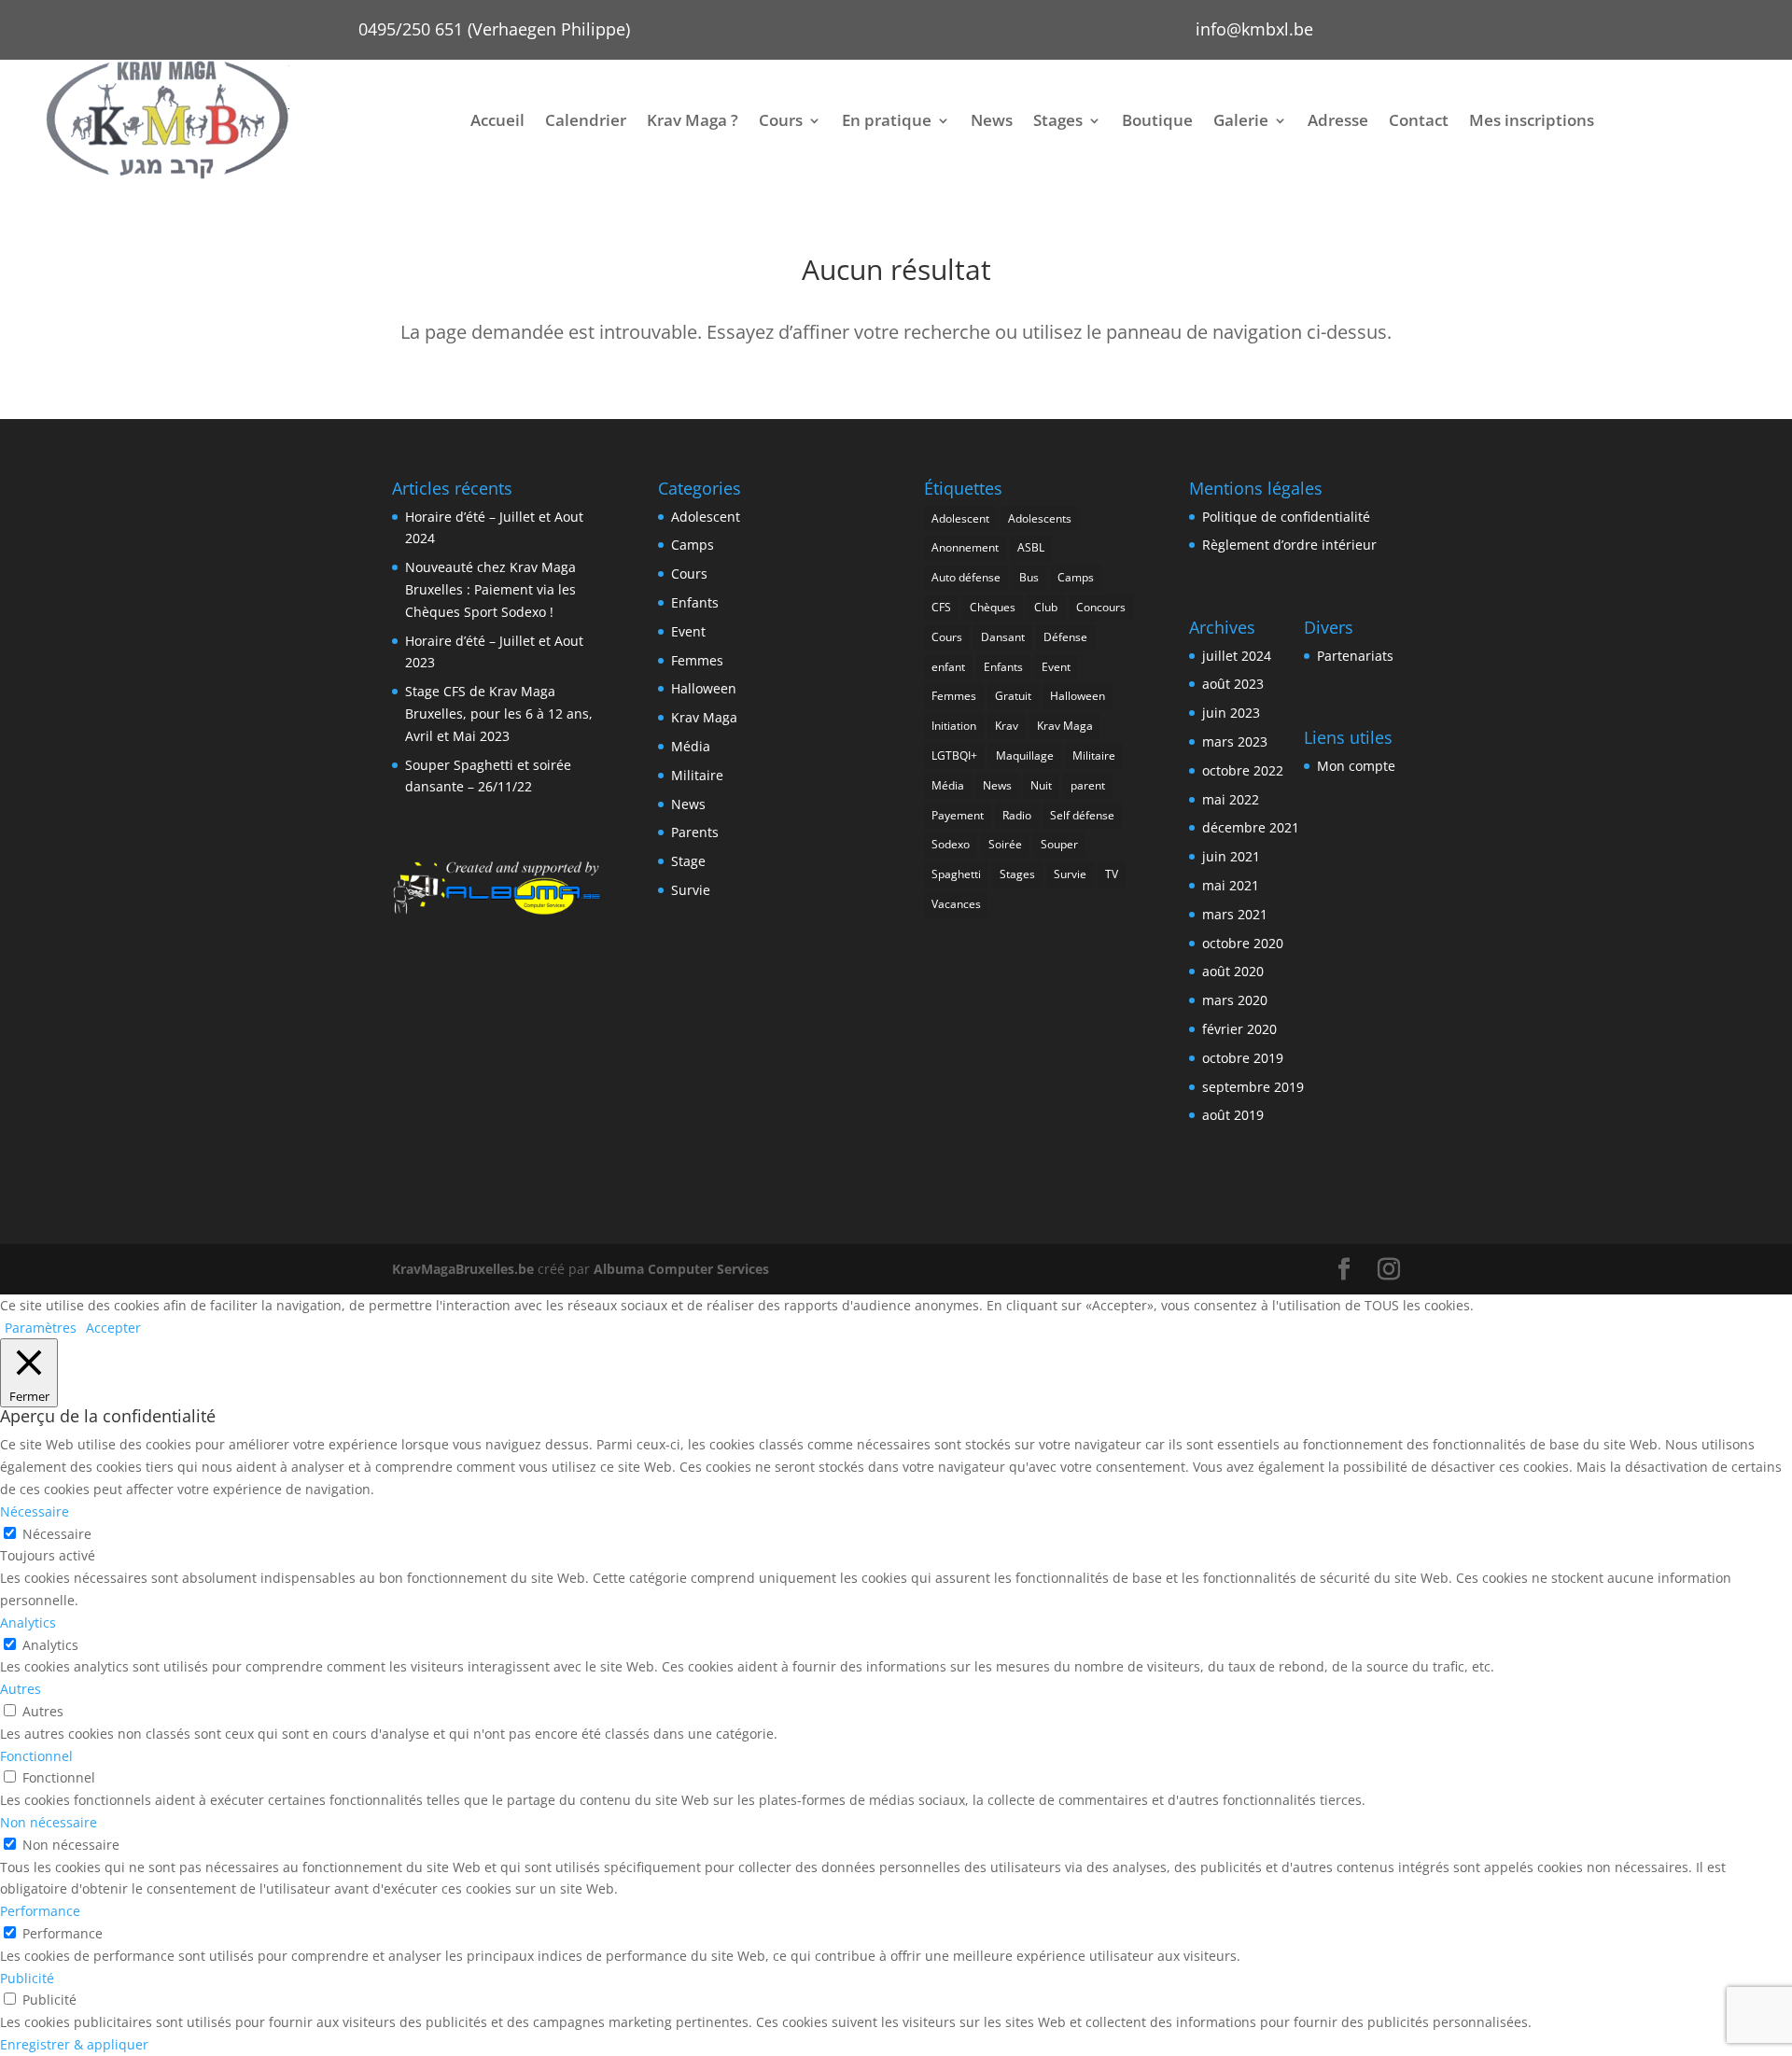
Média (691, 746)
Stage (688, 861)
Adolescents (1040, 518)
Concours (1101, 607)
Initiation (954, 726)
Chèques (993, 607)
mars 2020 (1235, 1000)
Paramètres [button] (41, 1328)
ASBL (1031, 547)
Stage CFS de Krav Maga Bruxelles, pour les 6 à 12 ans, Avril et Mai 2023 (499, 713)
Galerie (1241, 120)
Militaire (697, 775)
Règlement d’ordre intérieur (1289, 545)
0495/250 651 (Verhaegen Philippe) (494, 29)
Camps (693, 545)
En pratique (887, 120)
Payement (958, 815)
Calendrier (586, 120)
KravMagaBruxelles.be (463, 1269)
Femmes (697, 660)
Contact (1419, 120)
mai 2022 (1231, 799)
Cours (781, 120)
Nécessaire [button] (35, 1511)
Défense (1065, 637)
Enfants (695, 602)
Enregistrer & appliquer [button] (74, 2044)
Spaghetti (956, 874)
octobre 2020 (1243, 943)
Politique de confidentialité (1286, 517)
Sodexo (951, 844)
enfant (948, 667)
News (992, 120)
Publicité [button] (27, 1978)
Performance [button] (40, 1911)
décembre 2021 (1251, 827)
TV (1112, 874)
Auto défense (966, 577)
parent (1088, 785)
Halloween (704, 688)
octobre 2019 (1243, 1058)
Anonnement (965, 547)
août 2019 (1233, 1115)
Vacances (956, 904)
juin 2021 (1231, 856)
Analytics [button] (28, 1622)
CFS (941, 607)
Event (688, 631)
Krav (1007, 726)
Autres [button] (21, 1689)
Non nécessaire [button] (49, 1822)
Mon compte (1356, 766)
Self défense (1082, 815)
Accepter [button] (113, 1328)
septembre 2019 (1253, 1087)
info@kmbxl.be (1254, 29)
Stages (1058, 120)
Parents (695, 832)
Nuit (1041, 785)
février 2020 (1239, 1029)
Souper (1059, 844)
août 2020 (1233, 971)
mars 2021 (1235, 914)
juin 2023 (1231, 713)
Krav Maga (704, 717)
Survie (691, 890)
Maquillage (1025, 755)
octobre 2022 (1243, 770)
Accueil (497, 120)
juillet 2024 (1237, 656)
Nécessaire (57, 1534)
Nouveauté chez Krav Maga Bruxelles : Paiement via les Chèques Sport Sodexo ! (490, 589)
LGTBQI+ (954, 755)
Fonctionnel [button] (36, 1756)
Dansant (1003, 637)
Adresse (1338, 120)
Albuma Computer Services (681, 1269)
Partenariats (1355, 656)
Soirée (1005, 844)
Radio (1017, 815)
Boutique (1157, 120)
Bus (1029, 577)
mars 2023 (1235, 741)
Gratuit (1013, 696)
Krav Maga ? (693, 120)
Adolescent (706, 517)
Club (1046, 607)
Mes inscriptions (1532, 120)
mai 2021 (1231, 885)
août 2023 (1233, 684)
